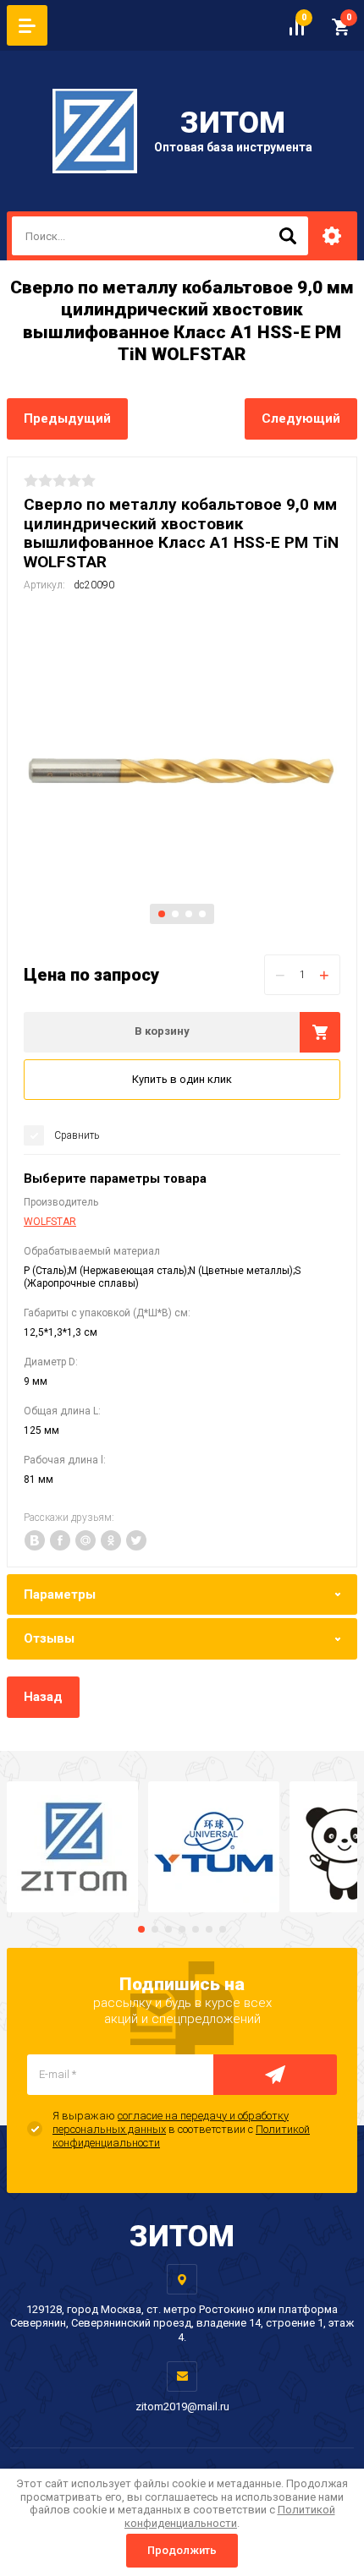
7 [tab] (223, 1929)
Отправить (275, 2075)
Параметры (60, 1594)
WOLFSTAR (50, 1222)
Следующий (301, 418)
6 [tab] (209, 1929)
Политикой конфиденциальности (230, 2516)
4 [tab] (202, 914)
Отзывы (49, 1638)
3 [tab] (189, 914)
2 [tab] (175, 914)
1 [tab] (162, 914)
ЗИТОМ (233, 123)
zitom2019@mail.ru (182, 2406)
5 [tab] (196, 1929)
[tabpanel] (182, 771)
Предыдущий (67, 418)
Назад (43, 1697)
